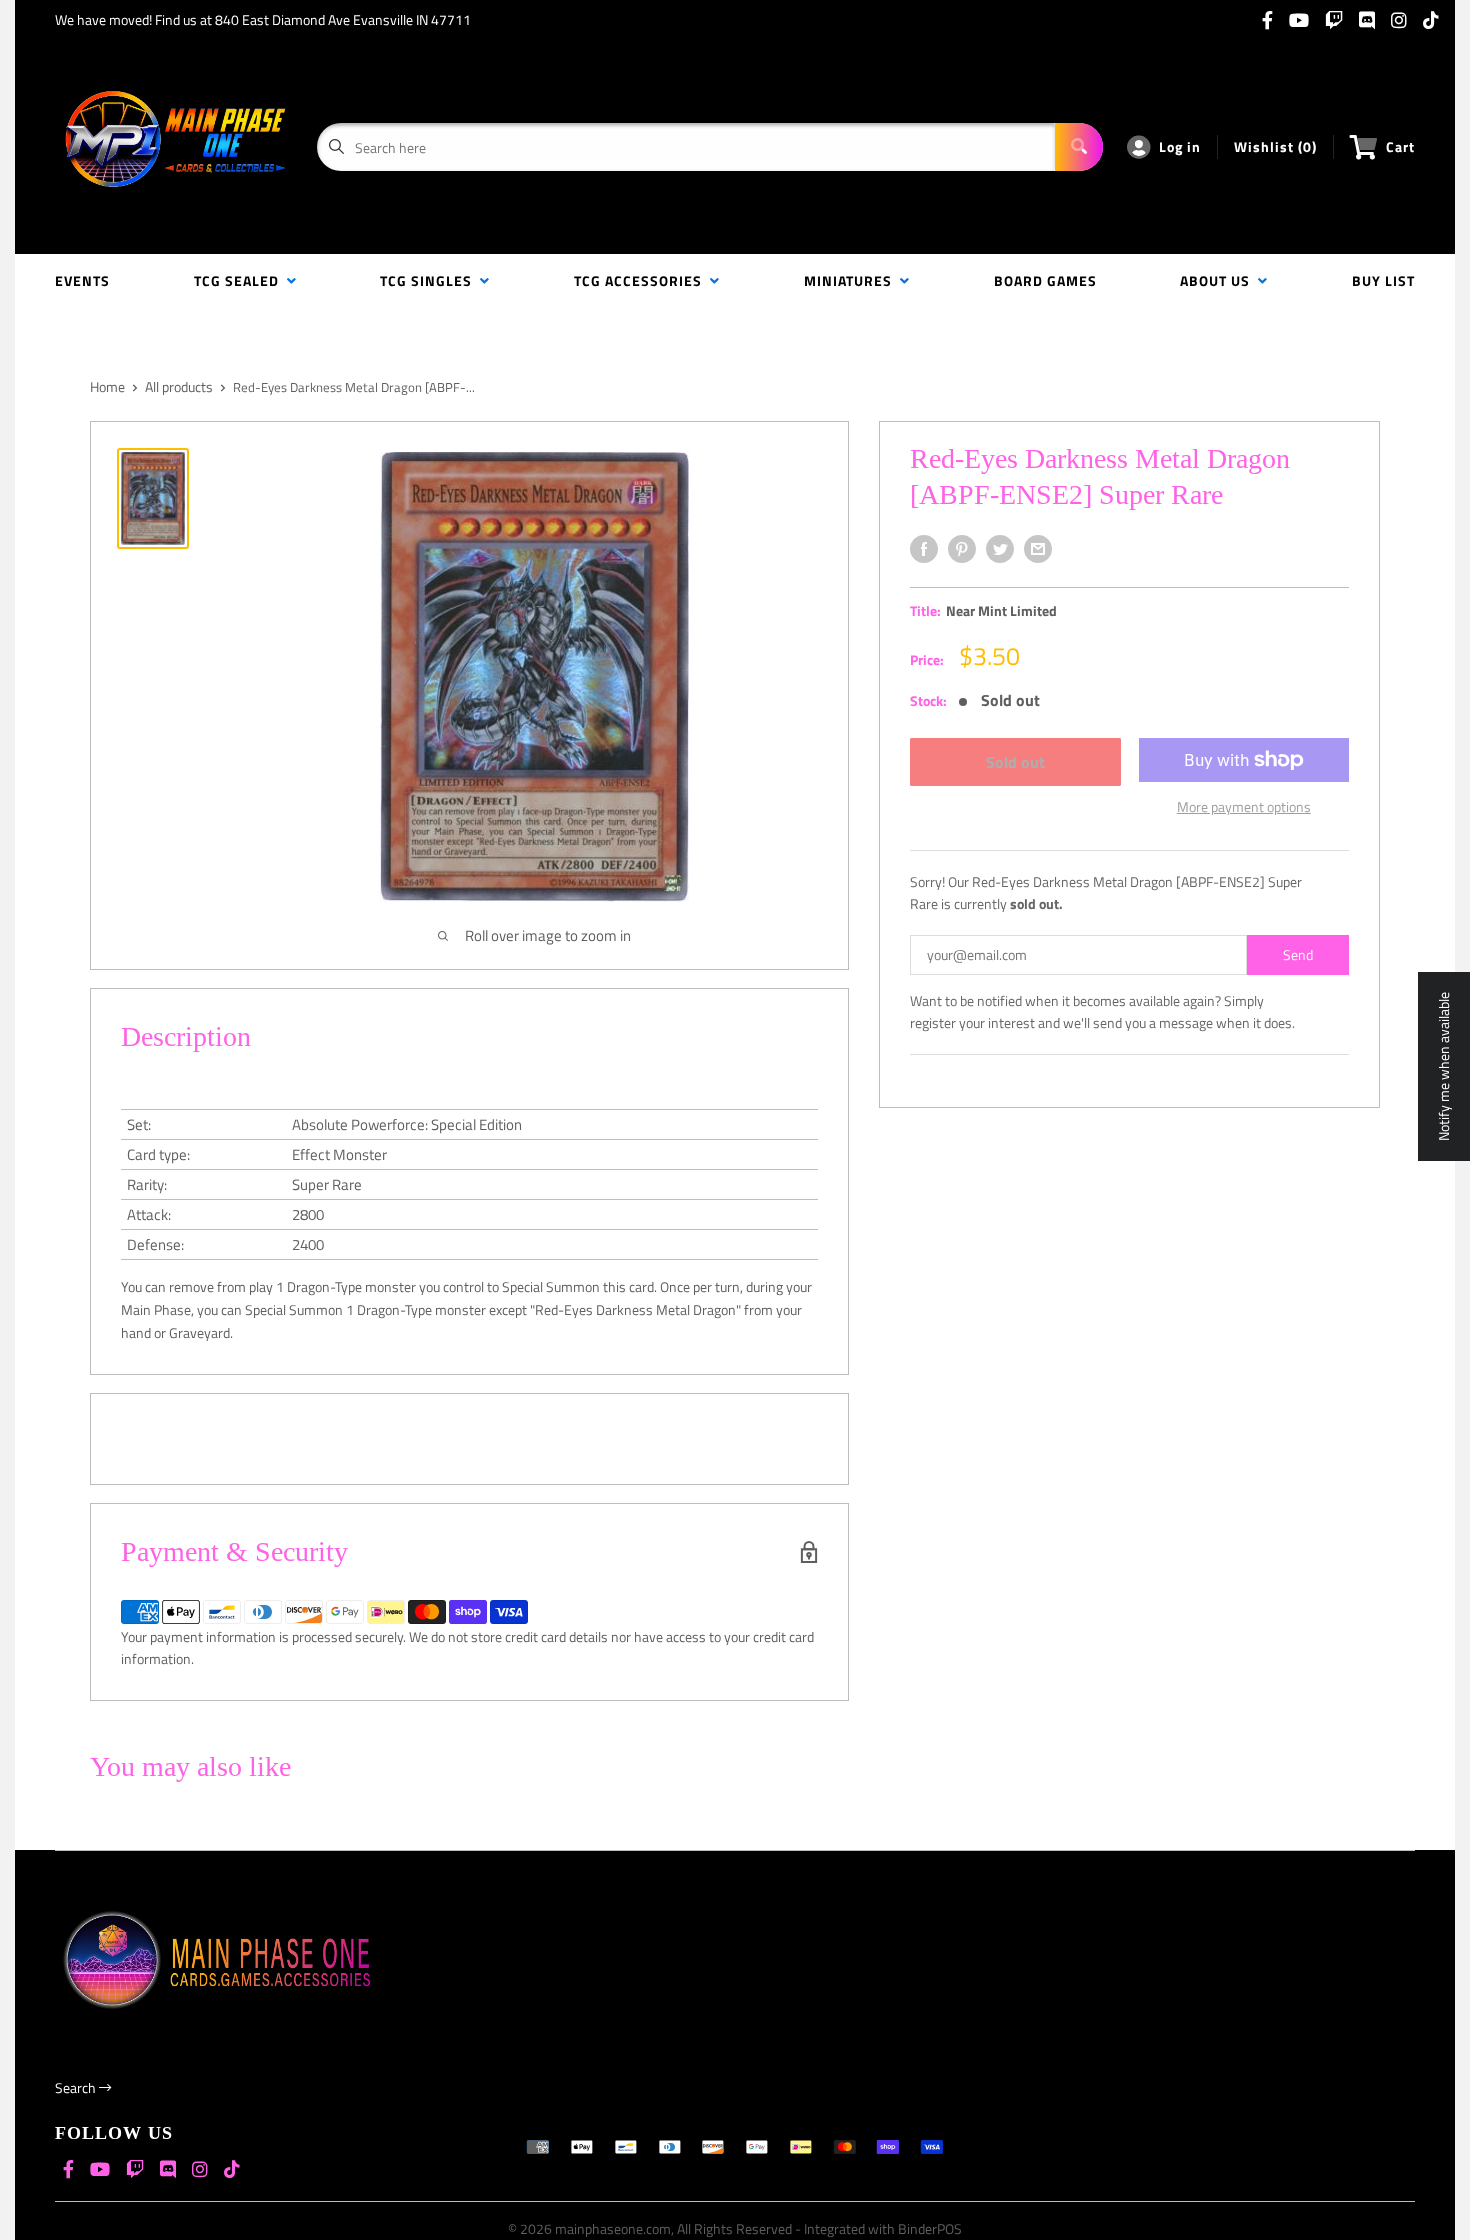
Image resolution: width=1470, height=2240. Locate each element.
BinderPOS (930, 2228)
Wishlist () (1275, 146)
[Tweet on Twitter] (1000, 549)
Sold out (1015, 762)
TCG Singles (430, 280)
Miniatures (852, 280)
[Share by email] (1038, 549)
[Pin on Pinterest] (962, 549)
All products (179, 386)
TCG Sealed (240, 280)
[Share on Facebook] (924, 549)
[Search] (1079, 147)
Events (82, 280)
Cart (1400, 146)
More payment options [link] (1244, 806)
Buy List (1383, 280)
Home (107, 386)
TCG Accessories (642, 280)
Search (77, 2087)
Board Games (1045, 280)
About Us (1219, 280)
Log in (1180, 146)
